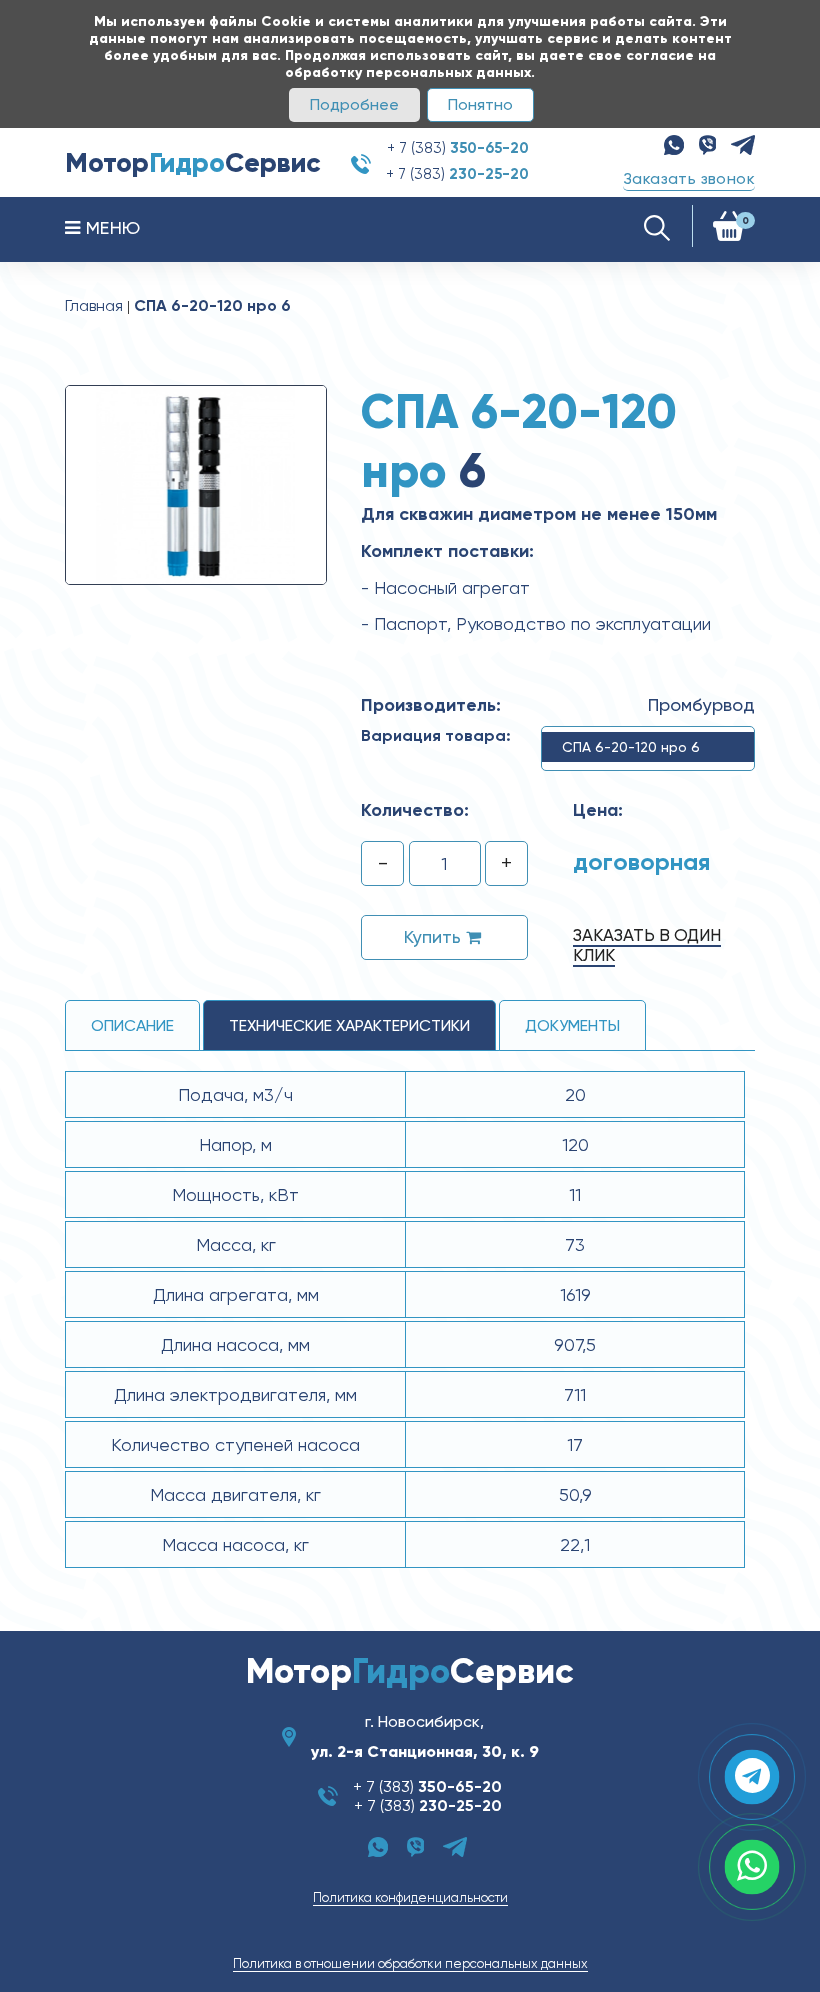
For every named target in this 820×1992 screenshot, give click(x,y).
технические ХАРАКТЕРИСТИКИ (349, 1025)
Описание (132, 1025)
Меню (110, 227)
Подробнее (354, 104)
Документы (572, 1025)
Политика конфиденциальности (410, 1897)
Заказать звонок (689, 178)
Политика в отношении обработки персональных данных (410, 1963)
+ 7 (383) (458, 148)
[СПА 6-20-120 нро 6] (196, 484)
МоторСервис (193, 162)
